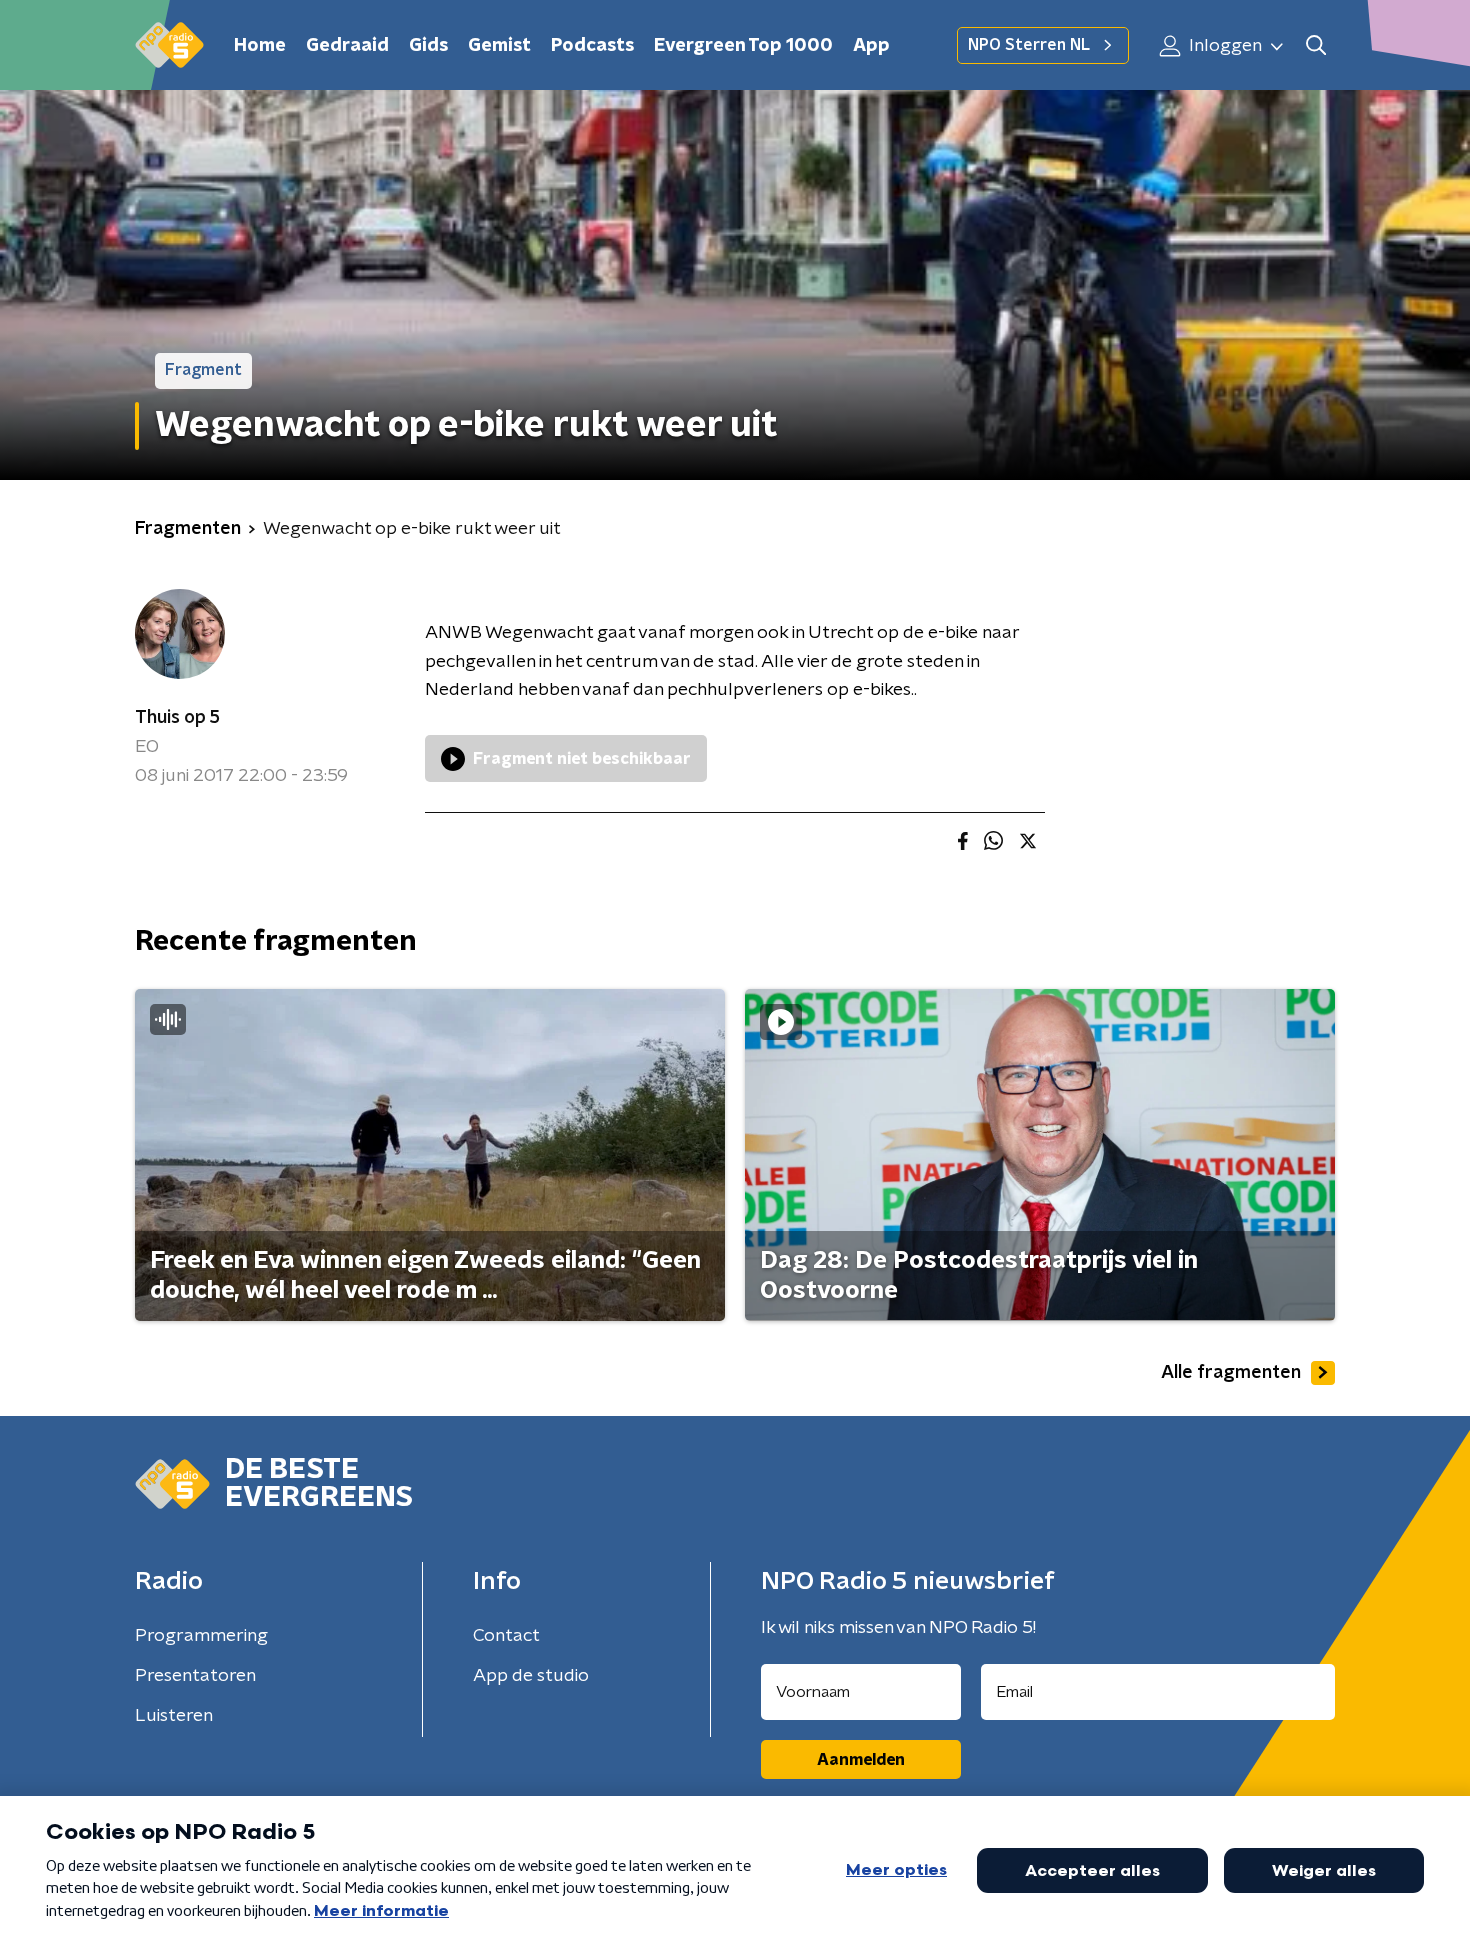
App (871, 46)
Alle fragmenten (1231, 1373)
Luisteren (174, 1716)
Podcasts (592, 46)
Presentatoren (195, 1676)
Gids (428, 46)
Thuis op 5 (177, 718)
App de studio (531, 1676)
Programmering (201, 1636)
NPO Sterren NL (1029, 45)
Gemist (499, 46)
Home (260, 46)
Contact (506, 1636)
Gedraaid (347, 46)
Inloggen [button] (1223, 46)
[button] (1315, 45)
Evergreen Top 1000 (743, 46)
